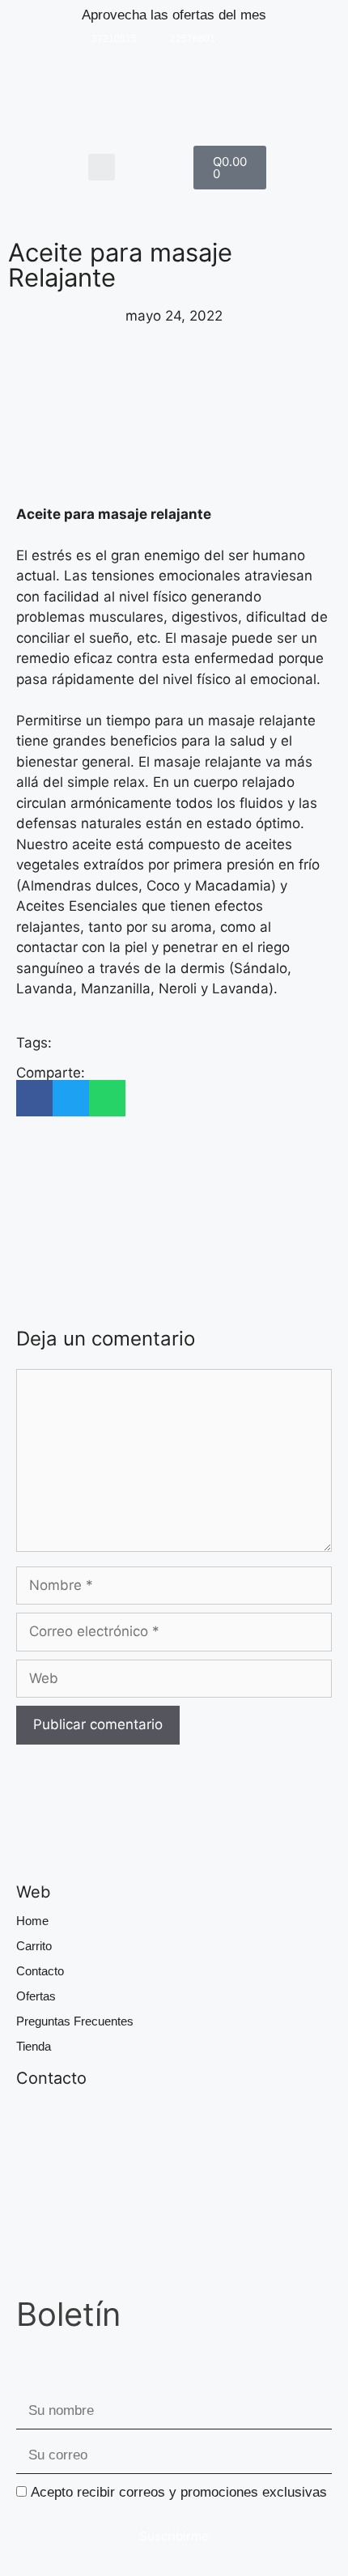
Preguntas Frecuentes (75, 2021)
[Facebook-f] (268, 39)
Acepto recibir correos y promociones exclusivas (179, 2492)
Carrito (34, 1946)
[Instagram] (240, 39)
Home (32, 1921)
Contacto (40, 1971)
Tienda (34, 2046)
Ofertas (36, 1996)
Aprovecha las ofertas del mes (174, 15)
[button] (102, 167)
